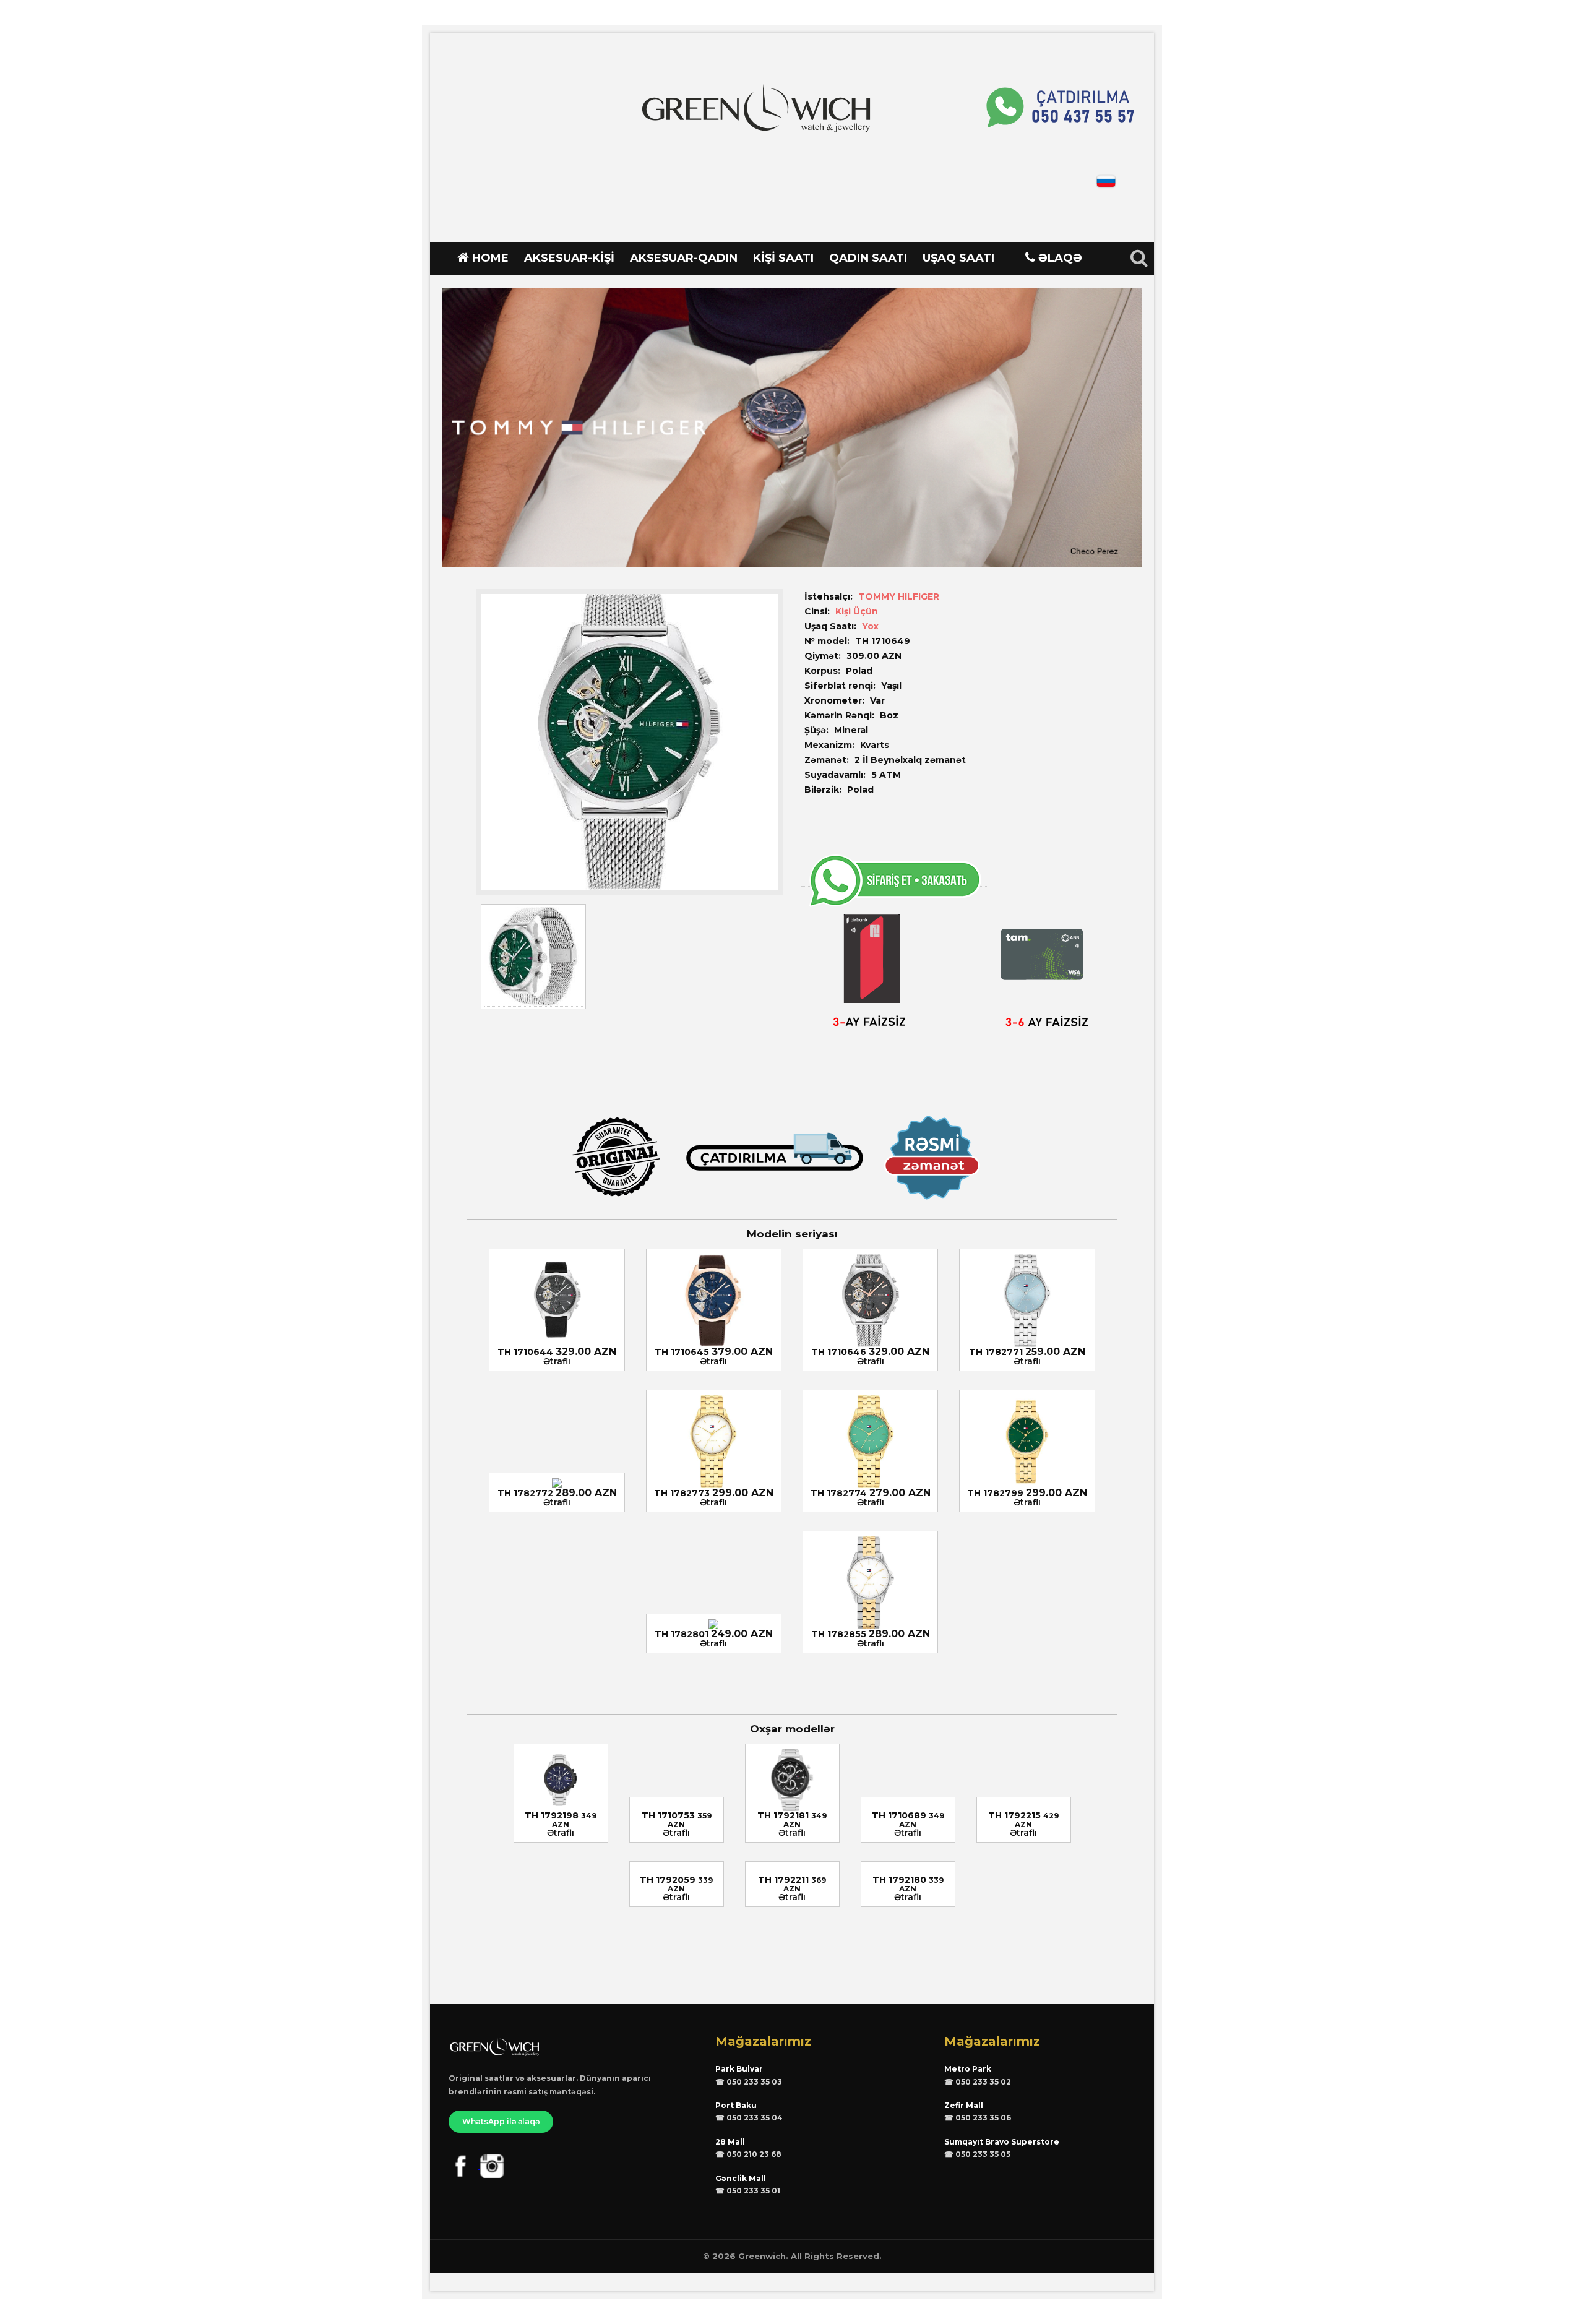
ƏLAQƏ (1060, 258)
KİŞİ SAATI (783, 258)
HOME (490, 258)
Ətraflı (557, 1361)
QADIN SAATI (868, 258)
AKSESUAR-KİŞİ (569, 258)
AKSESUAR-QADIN (684, 258)
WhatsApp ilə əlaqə (501, 2121)
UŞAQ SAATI (958, 258)
